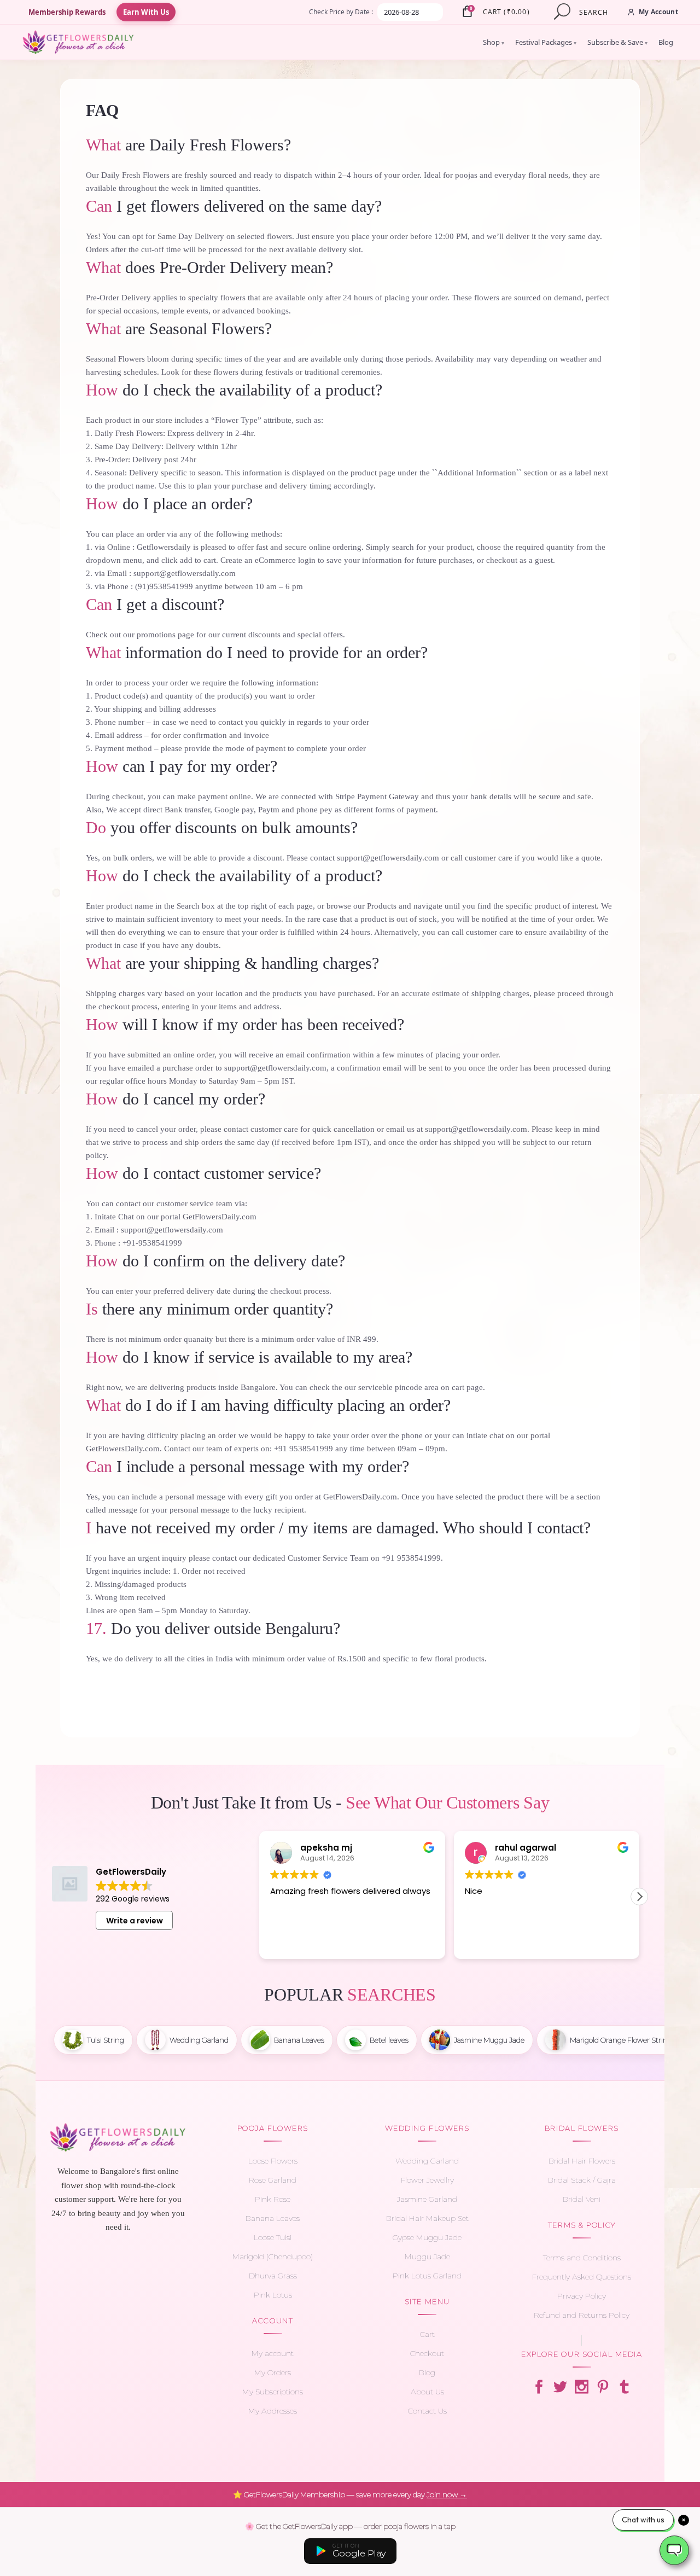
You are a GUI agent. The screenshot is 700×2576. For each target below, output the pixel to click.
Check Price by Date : (341, 12)
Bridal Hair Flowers (582, 2161)
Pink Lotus (273, 2295)
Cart (427, 2334)
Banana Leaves (273, 2218)
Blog (666, 42)
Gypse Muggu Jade (427, 2237)
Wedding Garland (427, 2161)
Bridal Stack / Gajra (582, 2180)
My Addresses (273, 2411)
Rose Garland (273, 2180)
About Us (427, 2392)
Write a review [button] (135, 1921)
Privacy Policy (582, 2296)
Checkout (427, 2353)
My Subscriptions (273, 2392)
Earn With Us (146, 12)
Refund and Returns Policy (582, 2315)
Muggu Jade (427, 2257)
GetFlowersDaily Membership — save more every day (350, 2494)
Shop (494, 42)
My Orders (273, 2373)
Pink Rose (273, 2199)
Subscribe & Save (617, 42)
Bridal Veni (582, 2199)
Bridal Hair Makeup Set (427, 2218)
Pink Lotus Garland (427, 2276)
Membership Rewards (67, 12)
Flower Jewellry (427, 2180)
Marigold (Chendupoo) (273, 2257)
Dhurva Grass (273, 2276)
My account (273, 2353)
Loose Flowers (273, 2161)
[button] (639, 1897)
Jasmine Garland (427, 2199)
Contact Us (427, 2411)
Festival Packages (546, 42)
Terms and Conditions (582, 2258)
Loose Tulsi (273, 2237)
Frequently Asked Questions (582, 2277)
